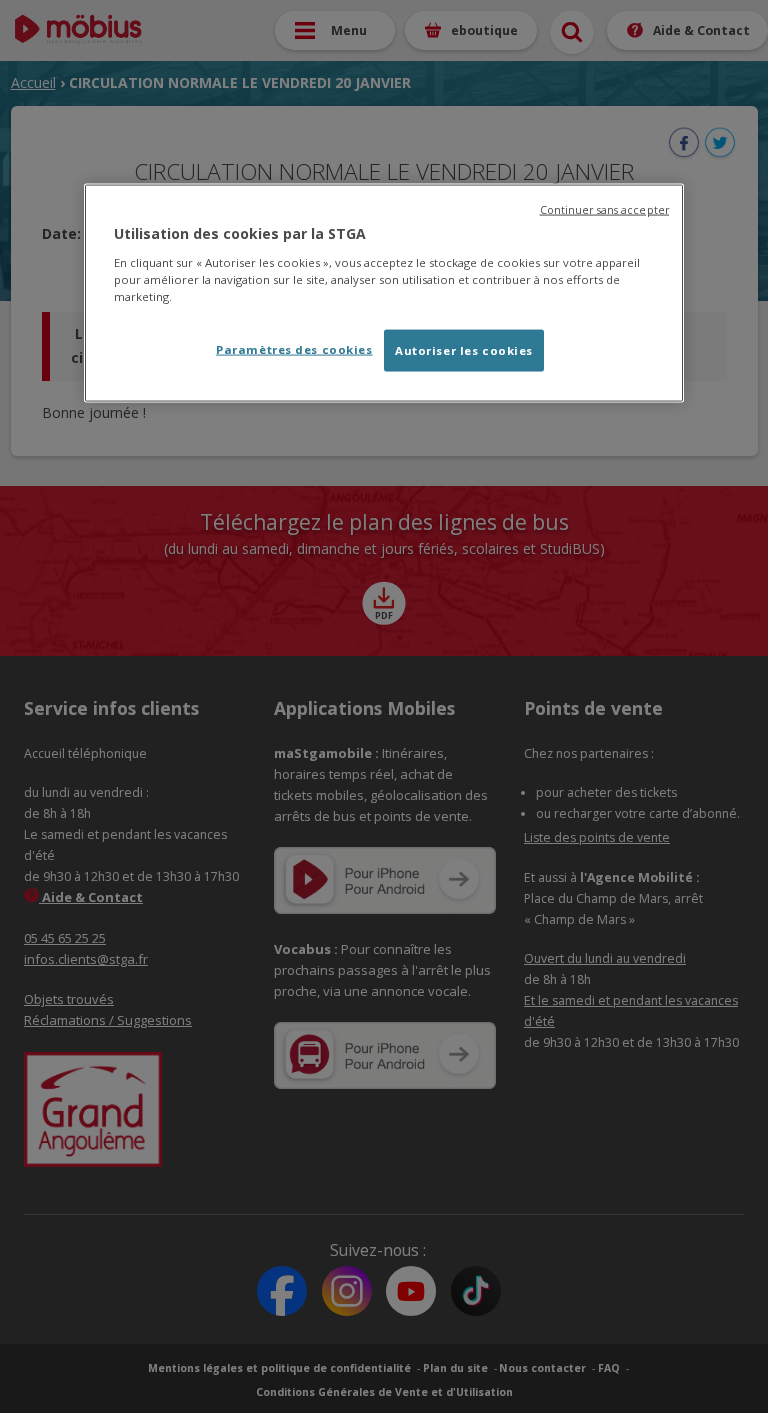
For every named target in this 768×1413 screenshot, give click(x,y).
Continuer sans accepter (604, 210)
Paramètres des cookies (294, 348)
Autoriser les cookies (464, 349)
